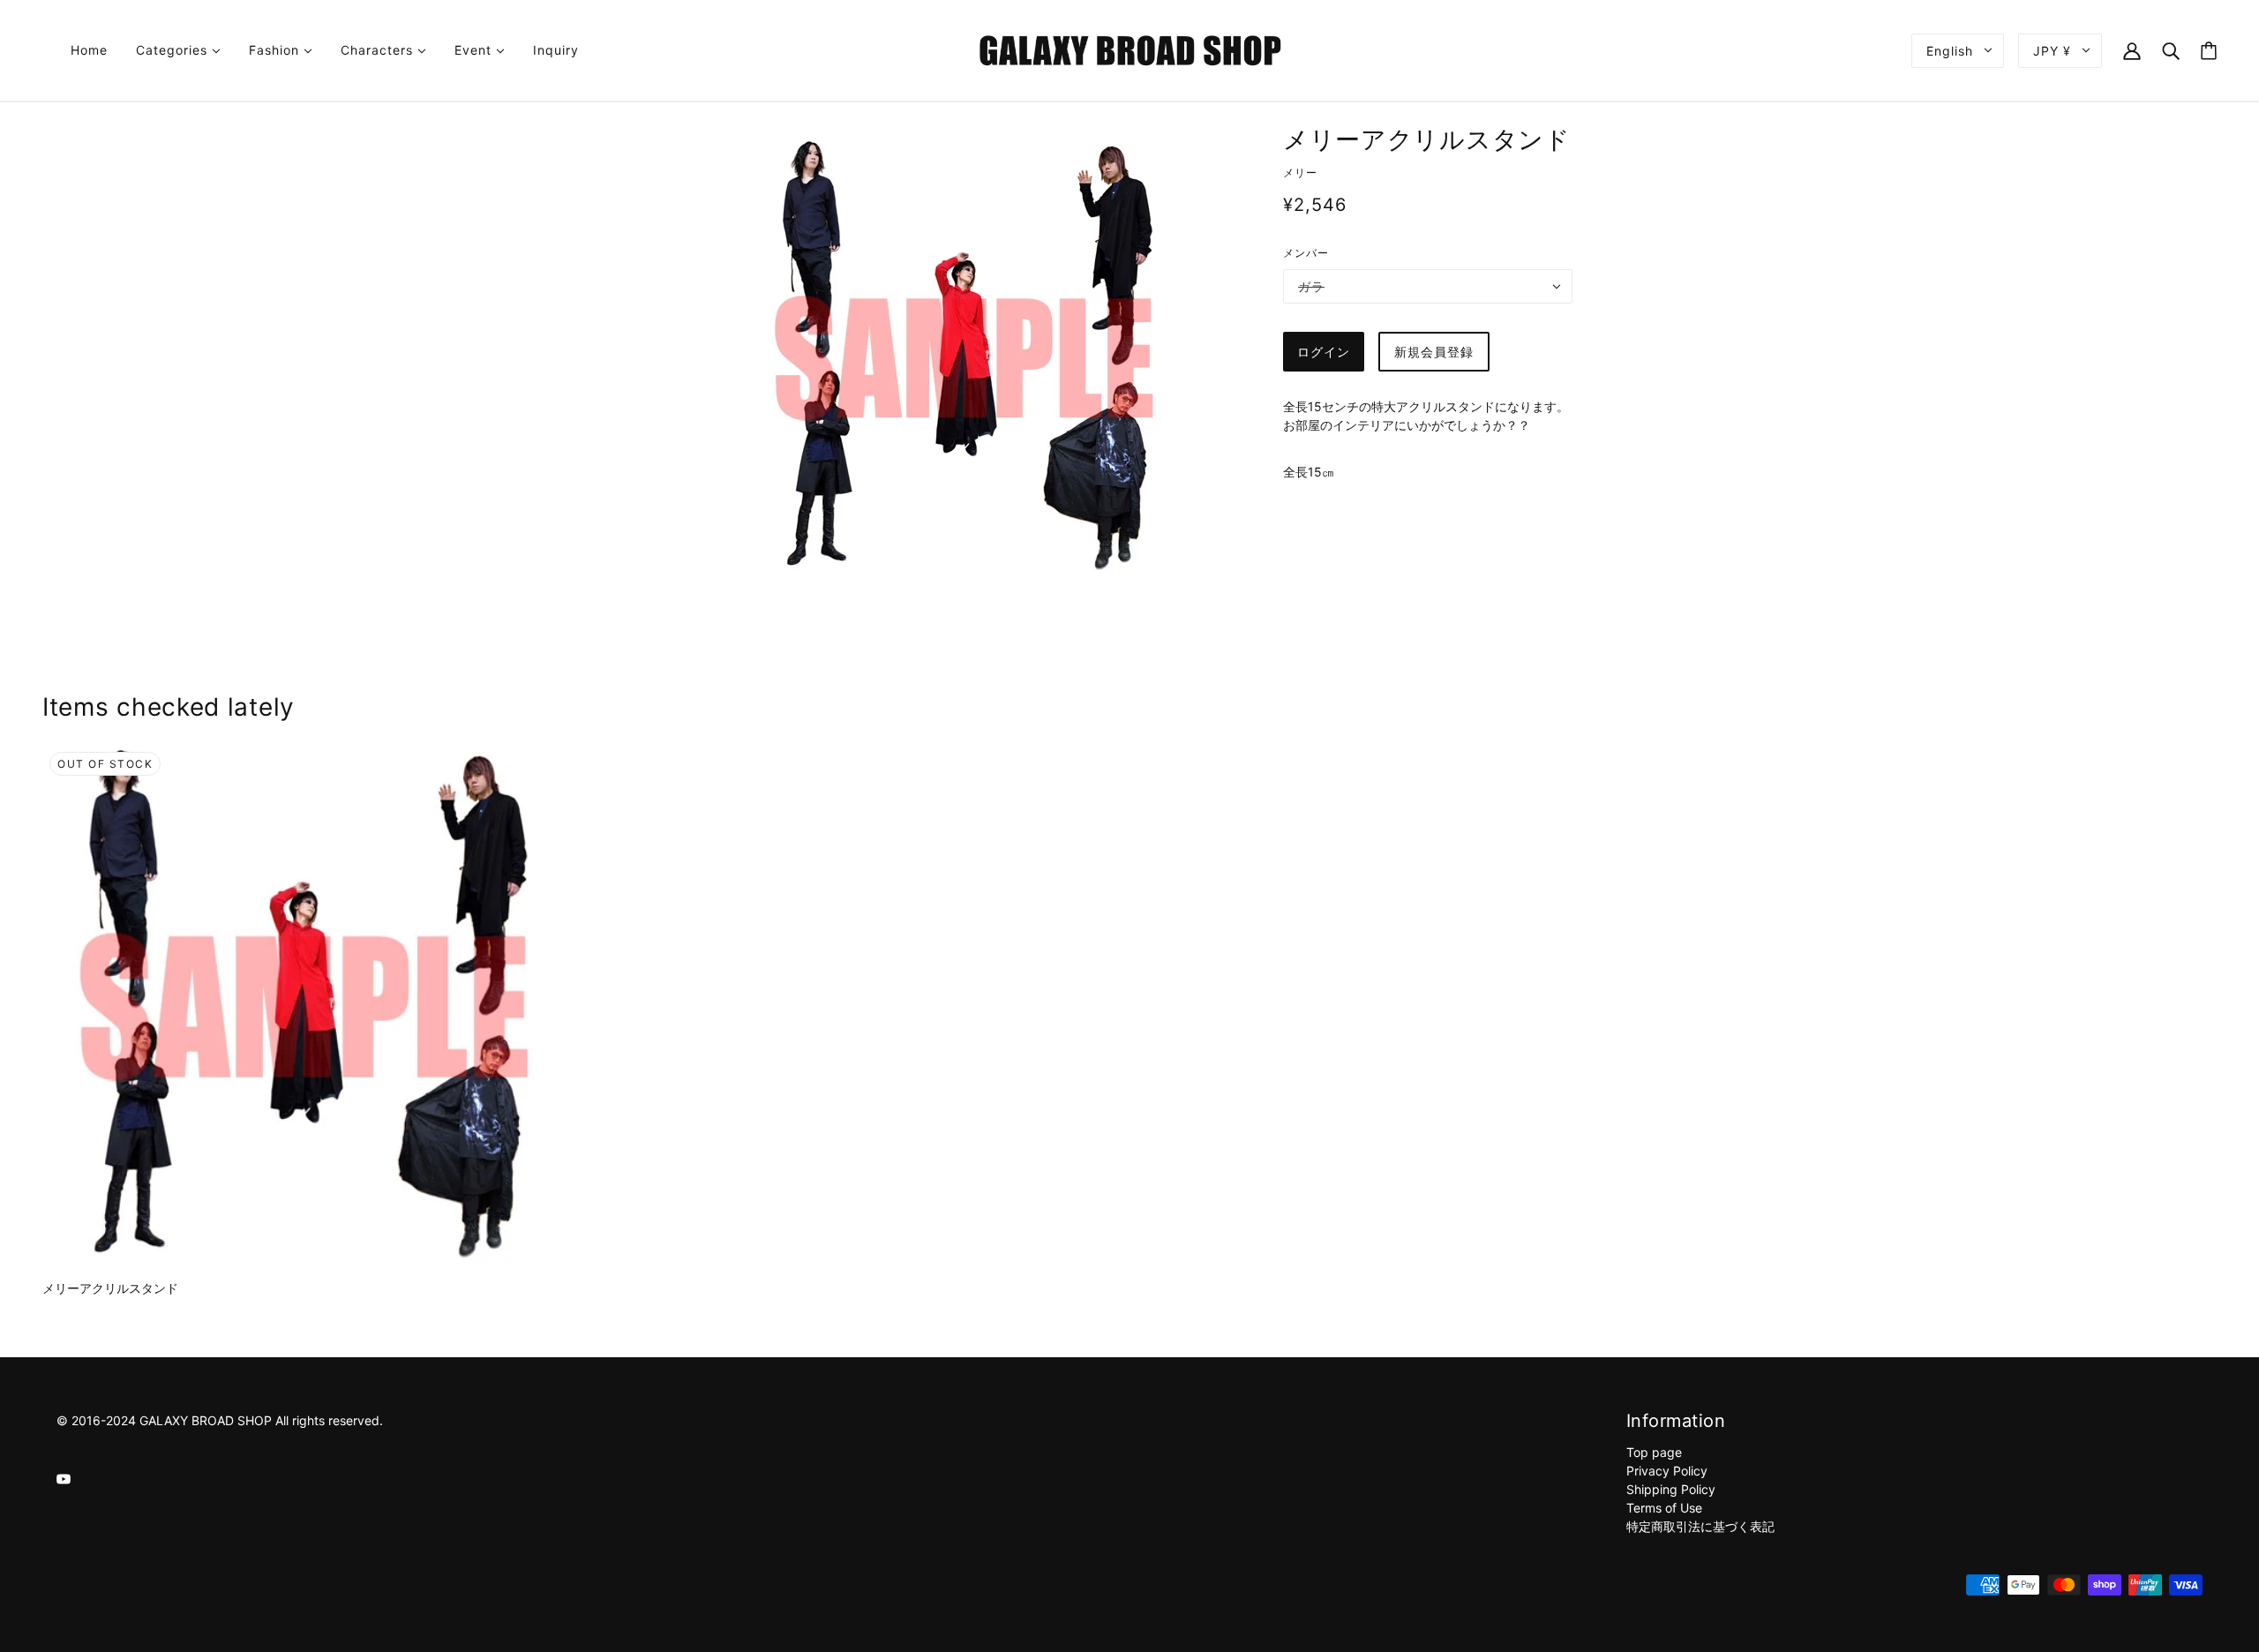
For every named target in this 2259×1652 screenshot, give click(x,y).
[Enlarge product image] (964, 357)
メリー (1300, 173)
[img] (64, 1478)
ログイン (1324, 352)
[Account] (2132, 50)
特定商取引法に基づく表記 (1700, 1526)
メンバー (1306, 253)
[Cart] (2209, 51)
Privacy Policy (1667, 1471)
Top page (1654, 1452)
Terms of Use (1664, 1508)
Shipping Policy (1671, 1489)
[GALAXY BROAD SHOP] (1130, 49)
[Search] (2171, 50)
